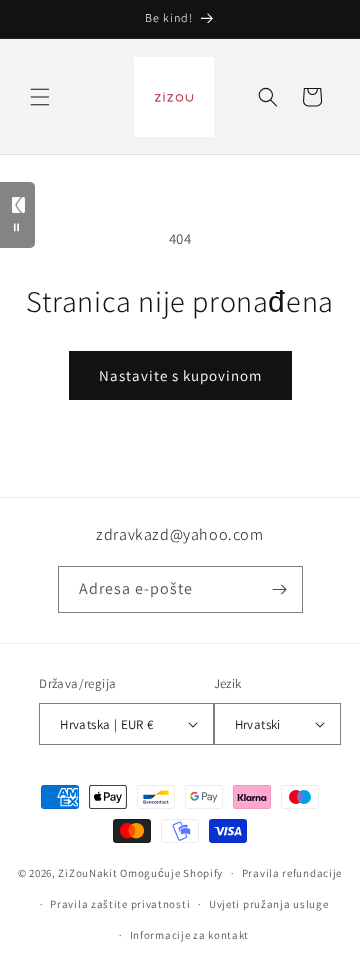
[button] (40, 97)
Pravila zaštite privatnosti (120, 904)
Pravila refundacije (292, 873)
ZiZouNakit (87, 873)
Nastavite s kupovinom (180, 375)
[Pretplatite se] (280, 589)
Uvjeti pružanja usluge (268, 904)
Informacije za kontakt (189, 935)
